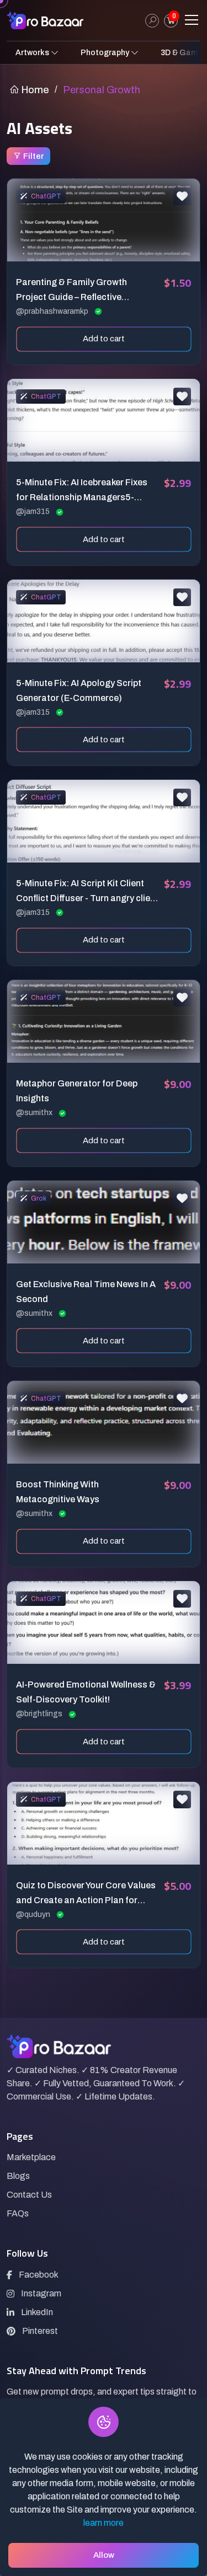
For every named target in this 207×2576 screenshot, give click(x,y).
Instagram (41, 2293)
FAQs (18, 2213)
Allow (104, 2555)
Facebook (39, 2275)
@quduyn (34, 1914)
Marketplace (31, 2157)
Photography (106, 53)
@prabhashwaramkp (53, 311)
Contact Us (29, 2195)
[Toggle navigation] (192, 20)
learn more (104, 2523)
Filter (33, 156)
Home (34, 90)
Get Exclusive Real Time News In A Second (86, 1292)
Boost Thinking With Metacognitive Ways (58, 1492)
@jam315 (34, 512)
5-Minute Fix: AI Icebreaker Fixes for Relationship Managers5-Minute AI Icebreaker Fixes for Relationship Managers (82, 491)
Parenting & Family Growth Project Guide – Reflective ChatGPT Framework (71, 291)
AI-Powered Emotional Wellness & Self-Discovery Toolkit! (86, 1692)
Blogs (18, 2176)
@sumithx (35, 1113)
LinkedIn (37, 2312)
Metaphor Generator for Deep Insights (77, 1091)
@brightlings (40, 1714)
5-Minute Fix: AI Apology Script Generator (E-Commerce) (79, 690)
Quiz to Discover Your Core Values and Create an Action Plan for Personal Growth (86, 1894)
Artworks (33, 53)
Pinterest (40, 2331)
